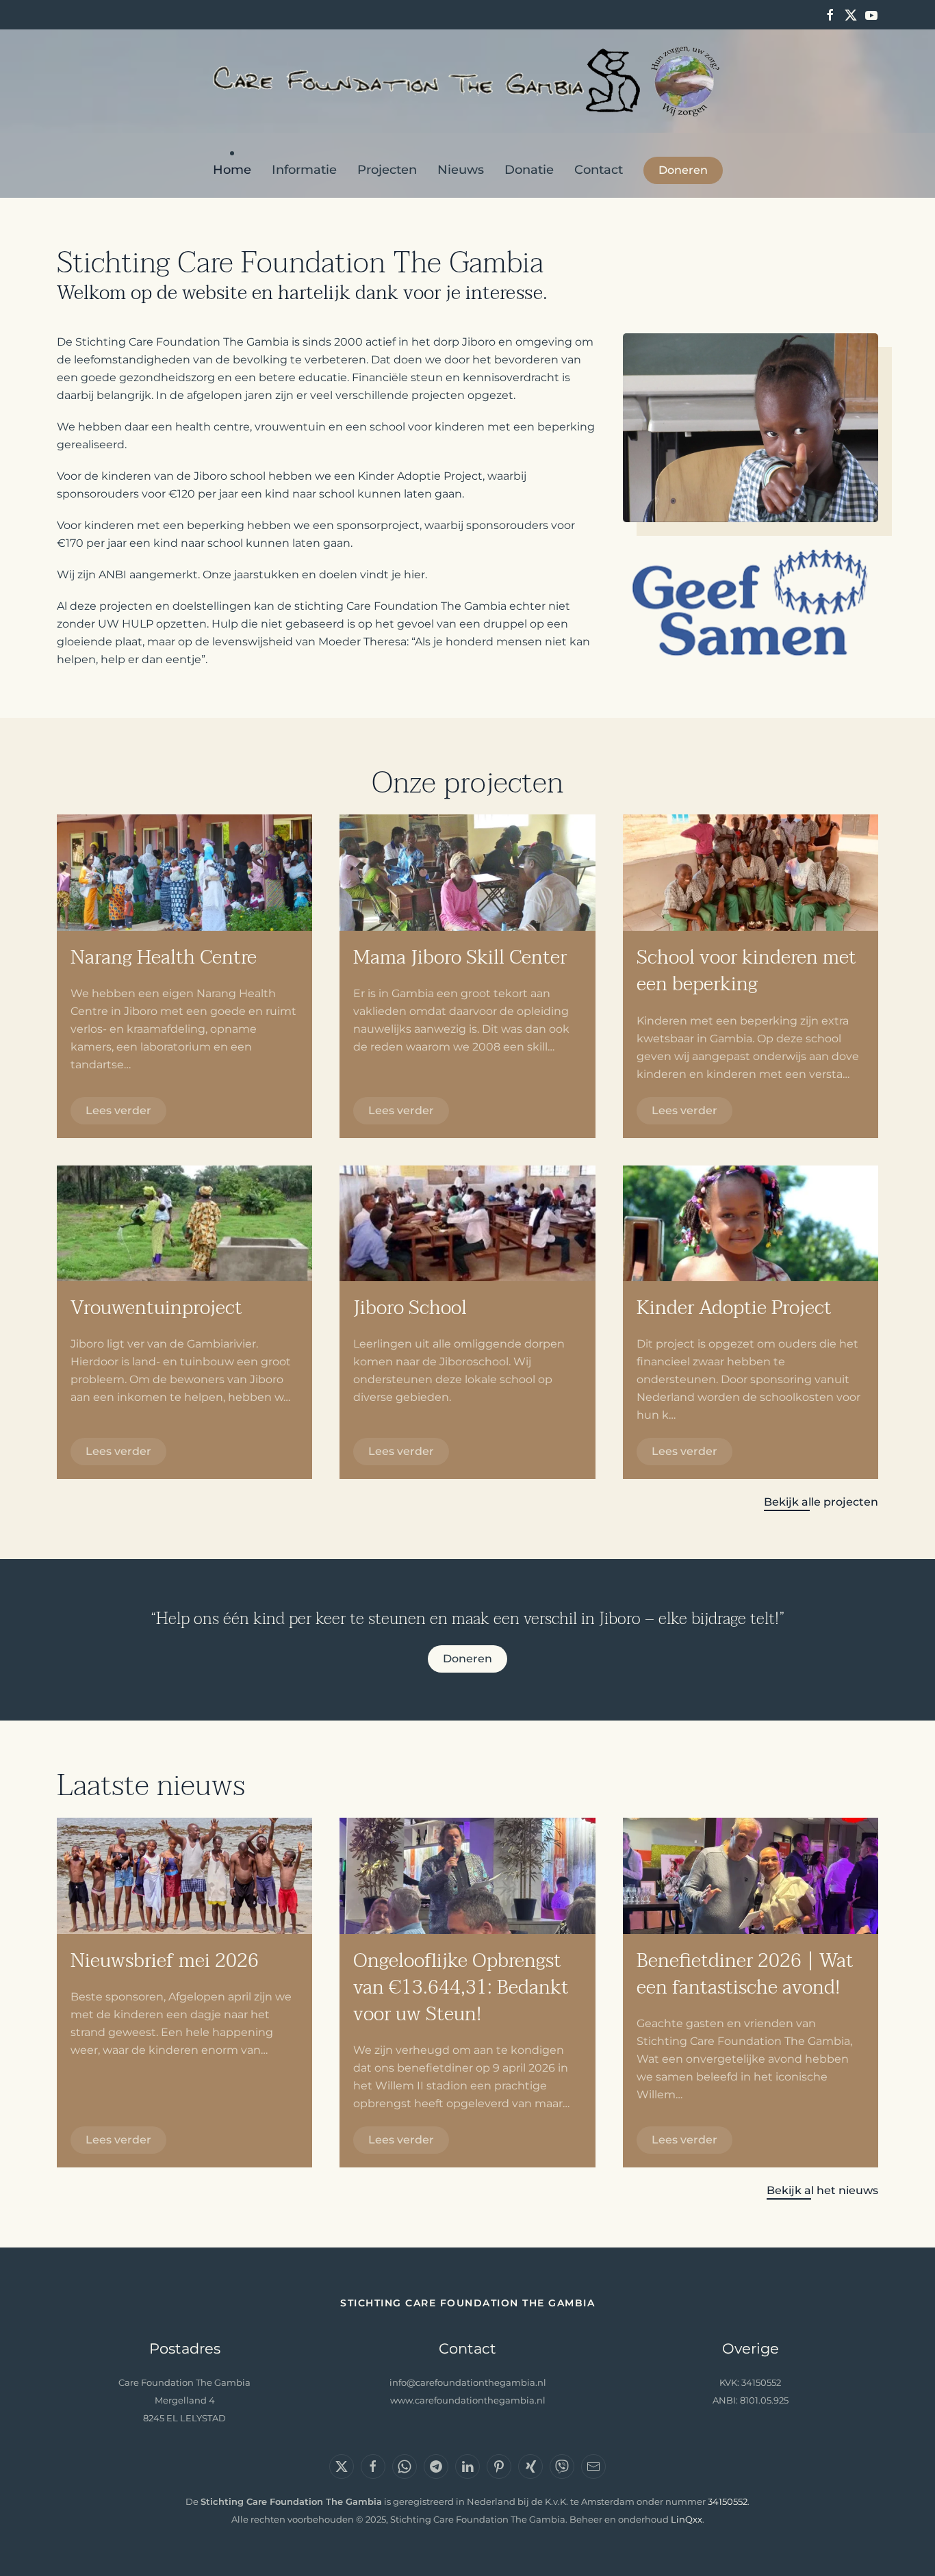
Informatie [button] (304, 170)
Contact (599, 170)
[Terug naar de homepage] (468, 81)
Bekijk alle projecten (821, 1502)
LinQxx (687, 2520)
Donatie (529, 170)
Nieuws (461, 170)
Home (232, 170)
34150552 (728, 2502)
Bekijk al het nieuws (822, 2190)
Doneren (683, 170)
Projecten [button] (387, 170)
